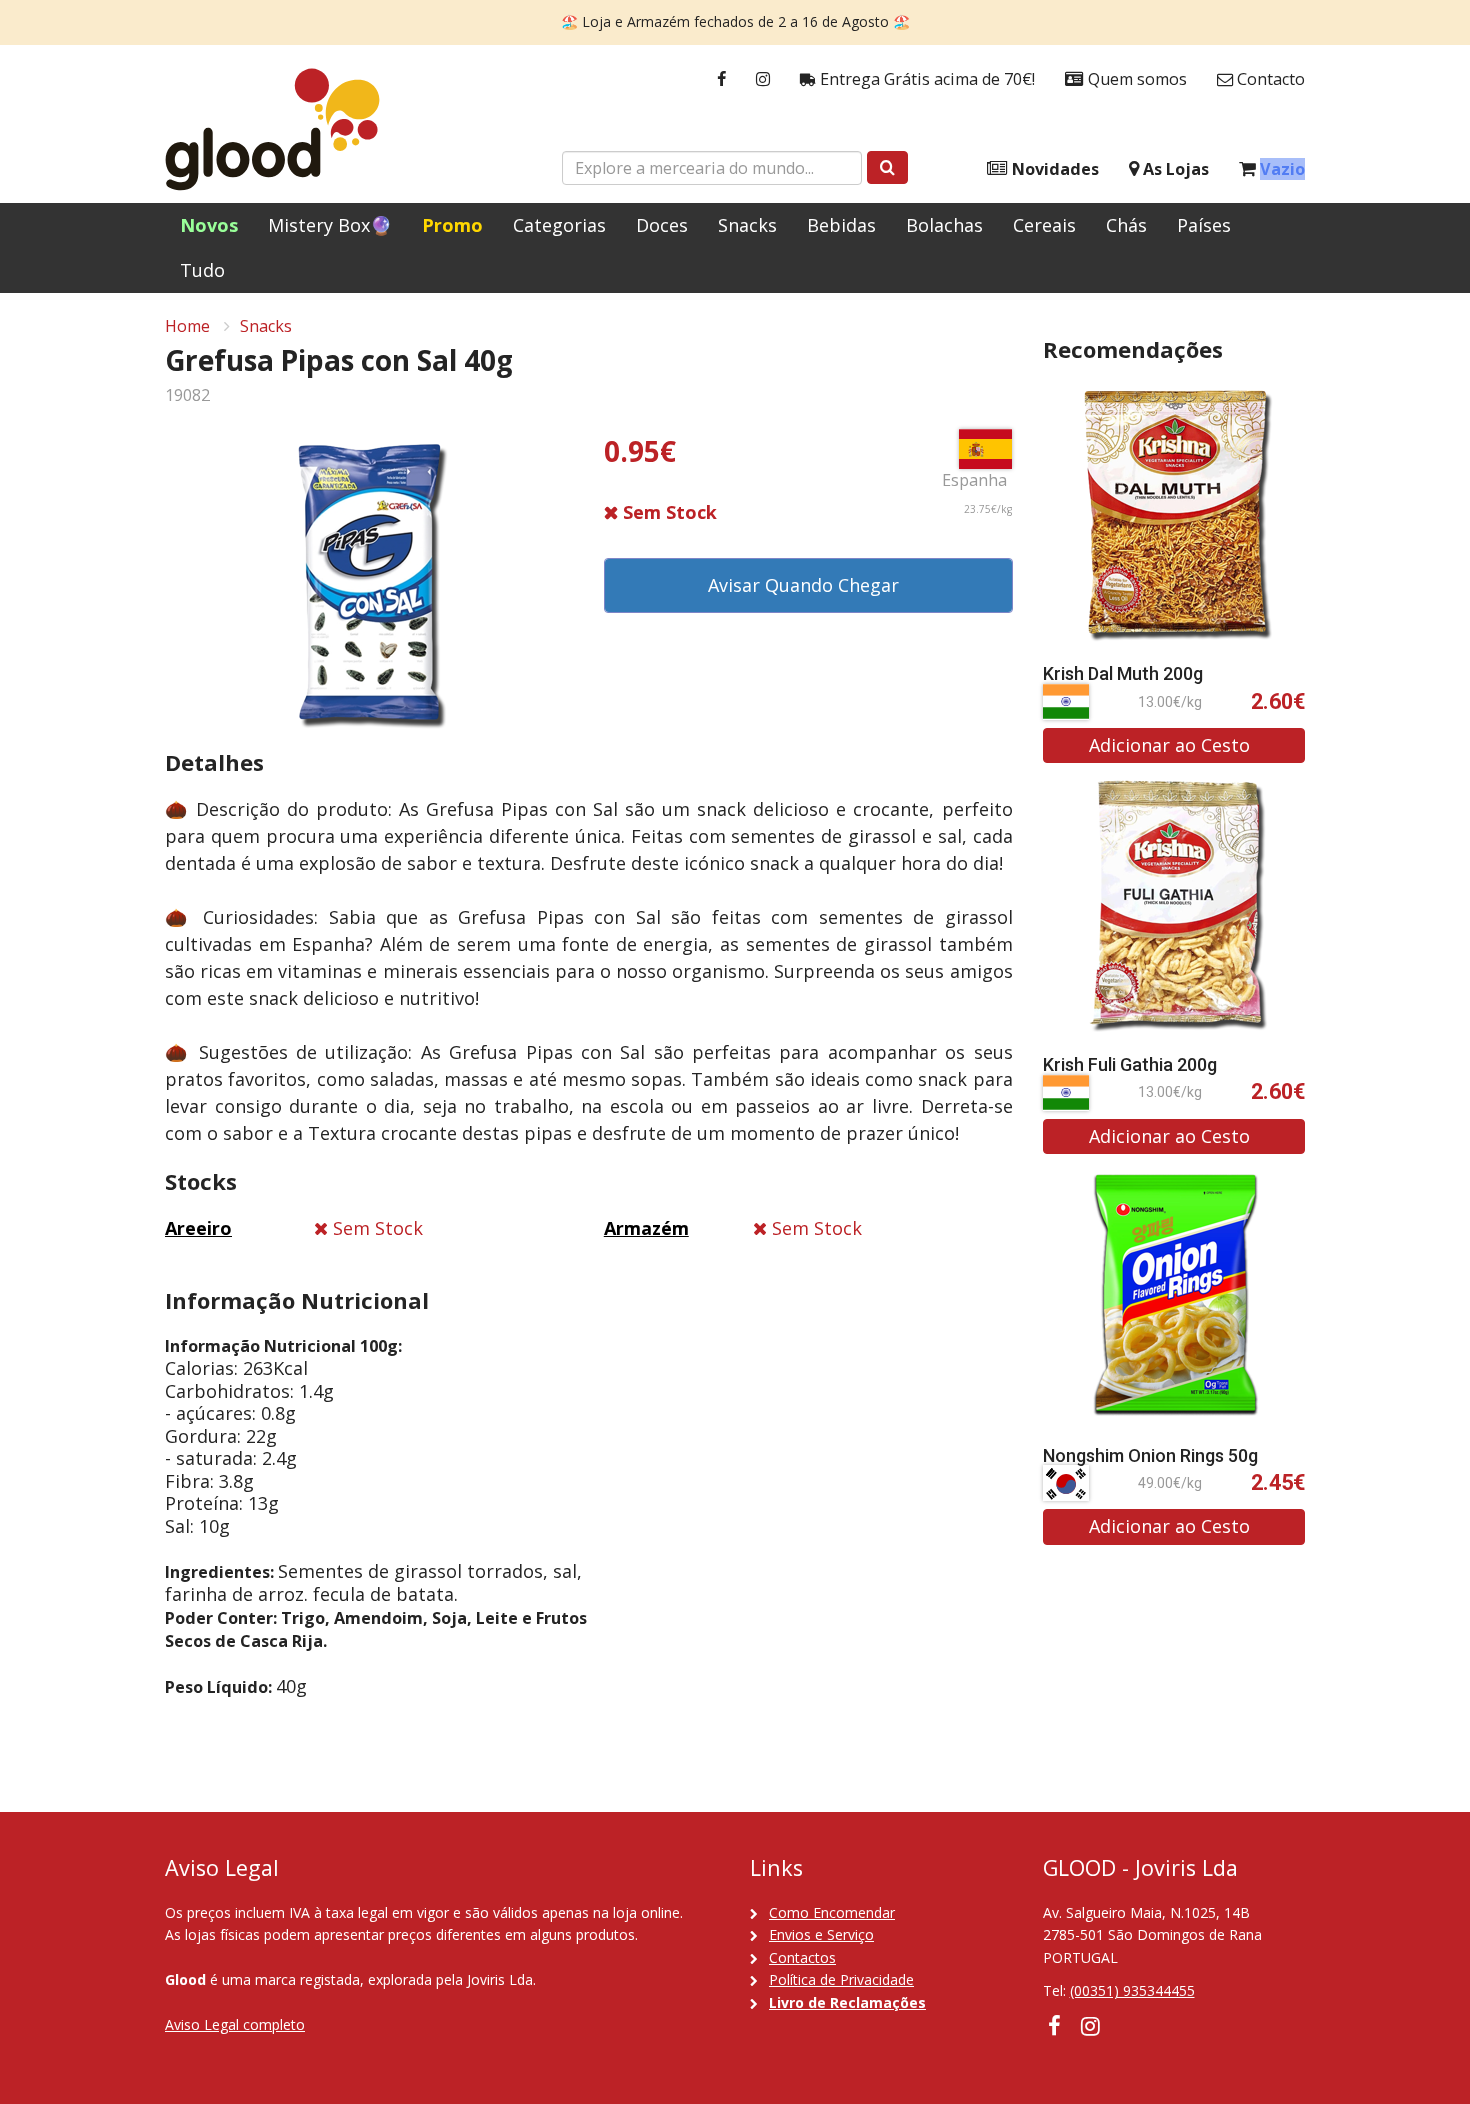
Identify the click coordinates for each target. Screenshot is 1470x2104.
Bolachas (944, 225)
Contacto (1269, 79)
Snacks (747, 225)
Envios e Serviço (821, 1934)
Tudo (202, 270)
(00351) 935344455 (1132, 1990)
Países (1204, 225)
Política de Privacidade (841, 1979)
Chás (1126, 225)
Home (187, 326)
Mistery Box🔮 (330, 225)
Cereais (1044, 225)
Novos (209, 225)
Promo (452, 225)
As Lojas (1174, 169)
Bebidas (841, 225)
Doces (662, 225)
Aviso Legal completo (235, 2024)
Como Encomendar (832, 1912)
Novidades (1053, 169)
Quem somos (1135, 79)
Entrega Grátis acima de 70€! (925, 79)
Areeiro (198, 1228)
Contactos (802, 1957)
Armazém (646, 1228)
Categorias (559, 225)
